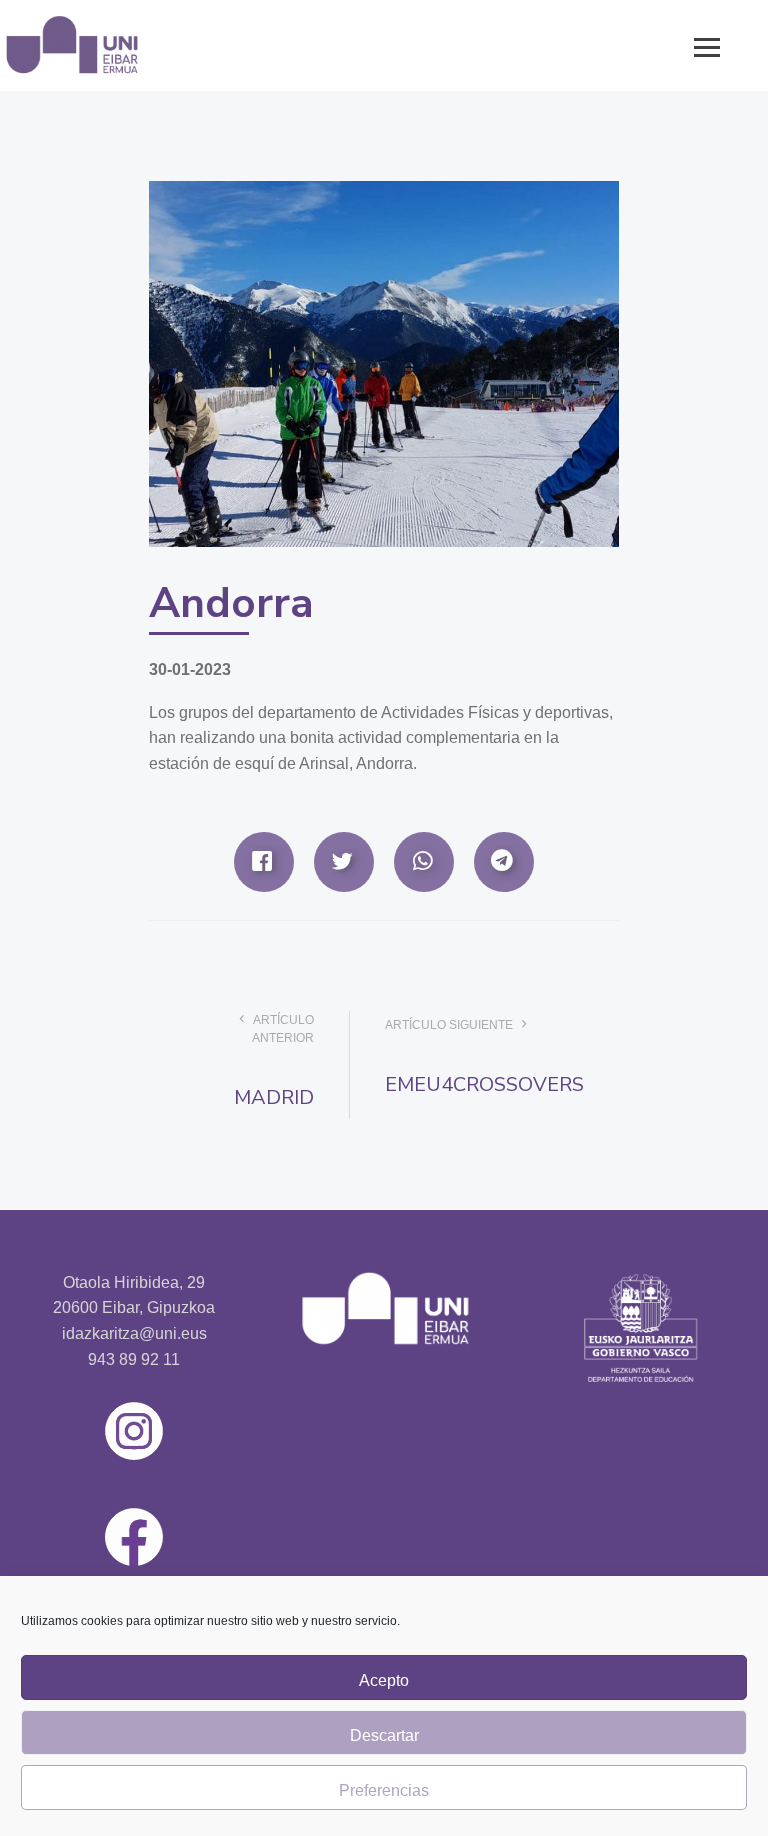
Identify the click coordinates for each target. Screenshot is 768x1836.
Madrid (274, 1097)
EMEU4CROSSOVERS (484, 1084)
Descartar (384, 1735)
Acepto (384, 1680)
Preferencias (384, 1790)
